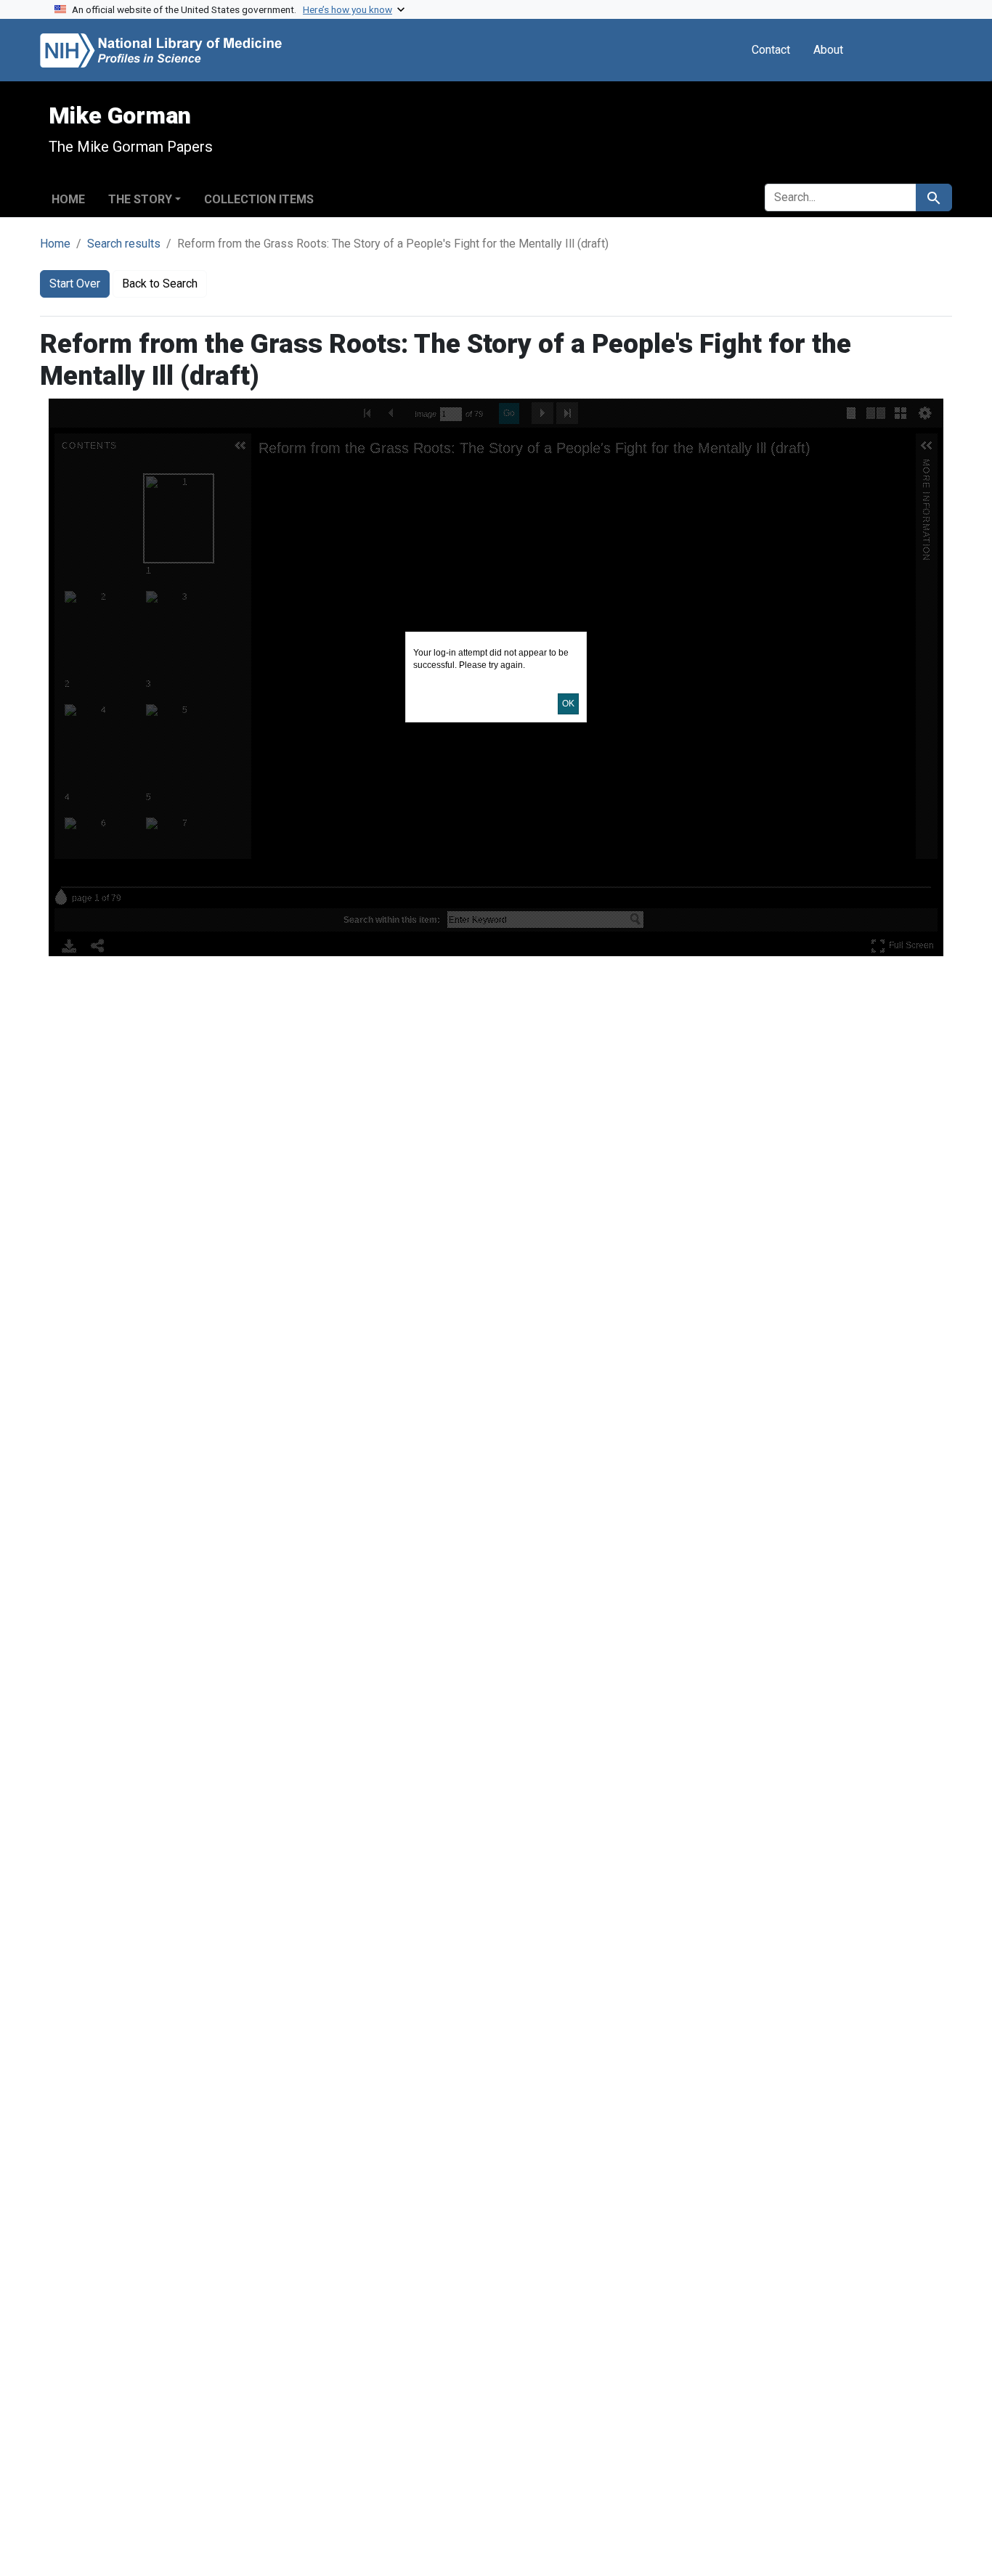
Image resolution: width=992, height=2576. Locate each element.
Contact (771, 50)
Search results (124, 244)
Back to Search (160, 284)
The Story (140, 199)
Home (68, 199)
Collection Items (259, 199)
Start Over (75, 284)
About (828, 50)
